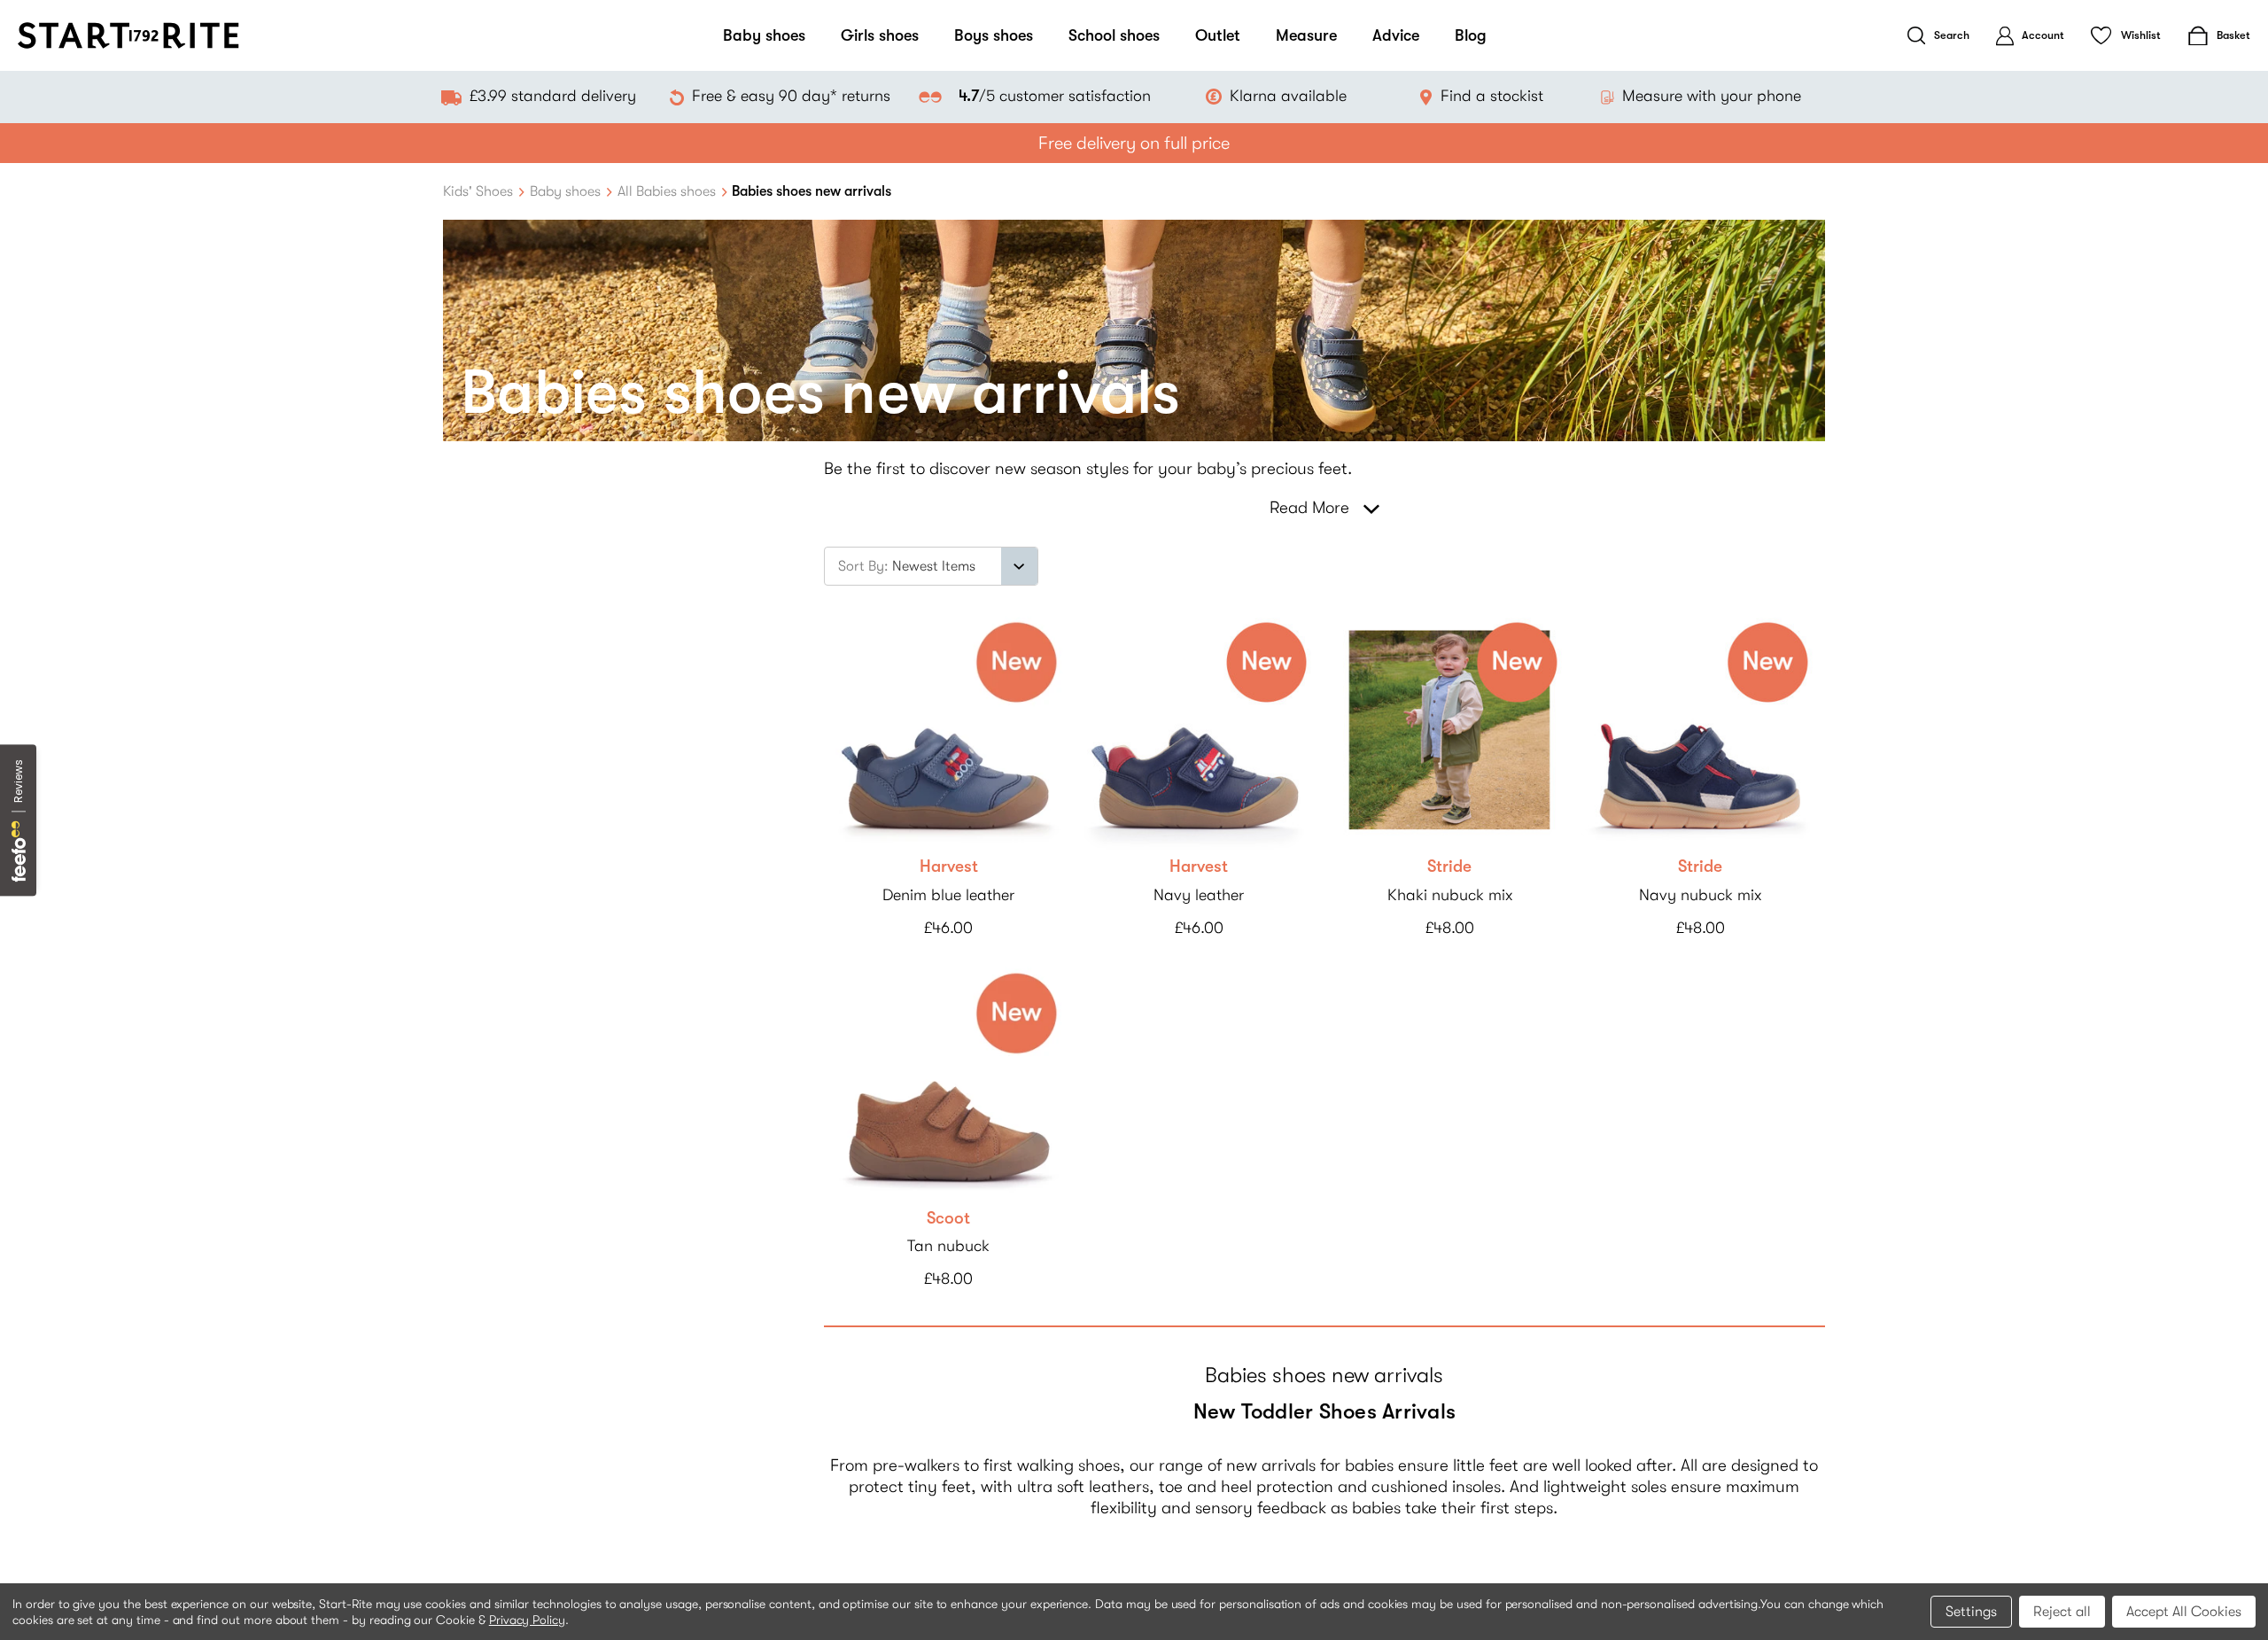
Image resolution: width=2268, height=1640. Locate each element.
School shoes (1114, 35)
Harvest (949, 867)
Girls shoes (880, 35)
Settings (1971, 1612)
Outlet (1218, 35)
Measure (1306, 35)
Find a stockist (1492, 96)
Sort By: (863, 566)
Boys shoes (994, 35)
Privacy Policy (527, 1620)
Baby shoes (764, 35)
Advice (1396, 35)
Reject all (2062, 1612)
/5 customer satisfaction (1054, 96)
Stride (1449, 867)
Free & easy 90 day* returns (791, 96)
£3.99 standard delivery (553, 96)
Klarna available (1288, 96)
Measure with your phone (1712, 96)
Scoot (948, 1218)
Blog (1471, 35)
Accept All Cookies (2184, 1612)
